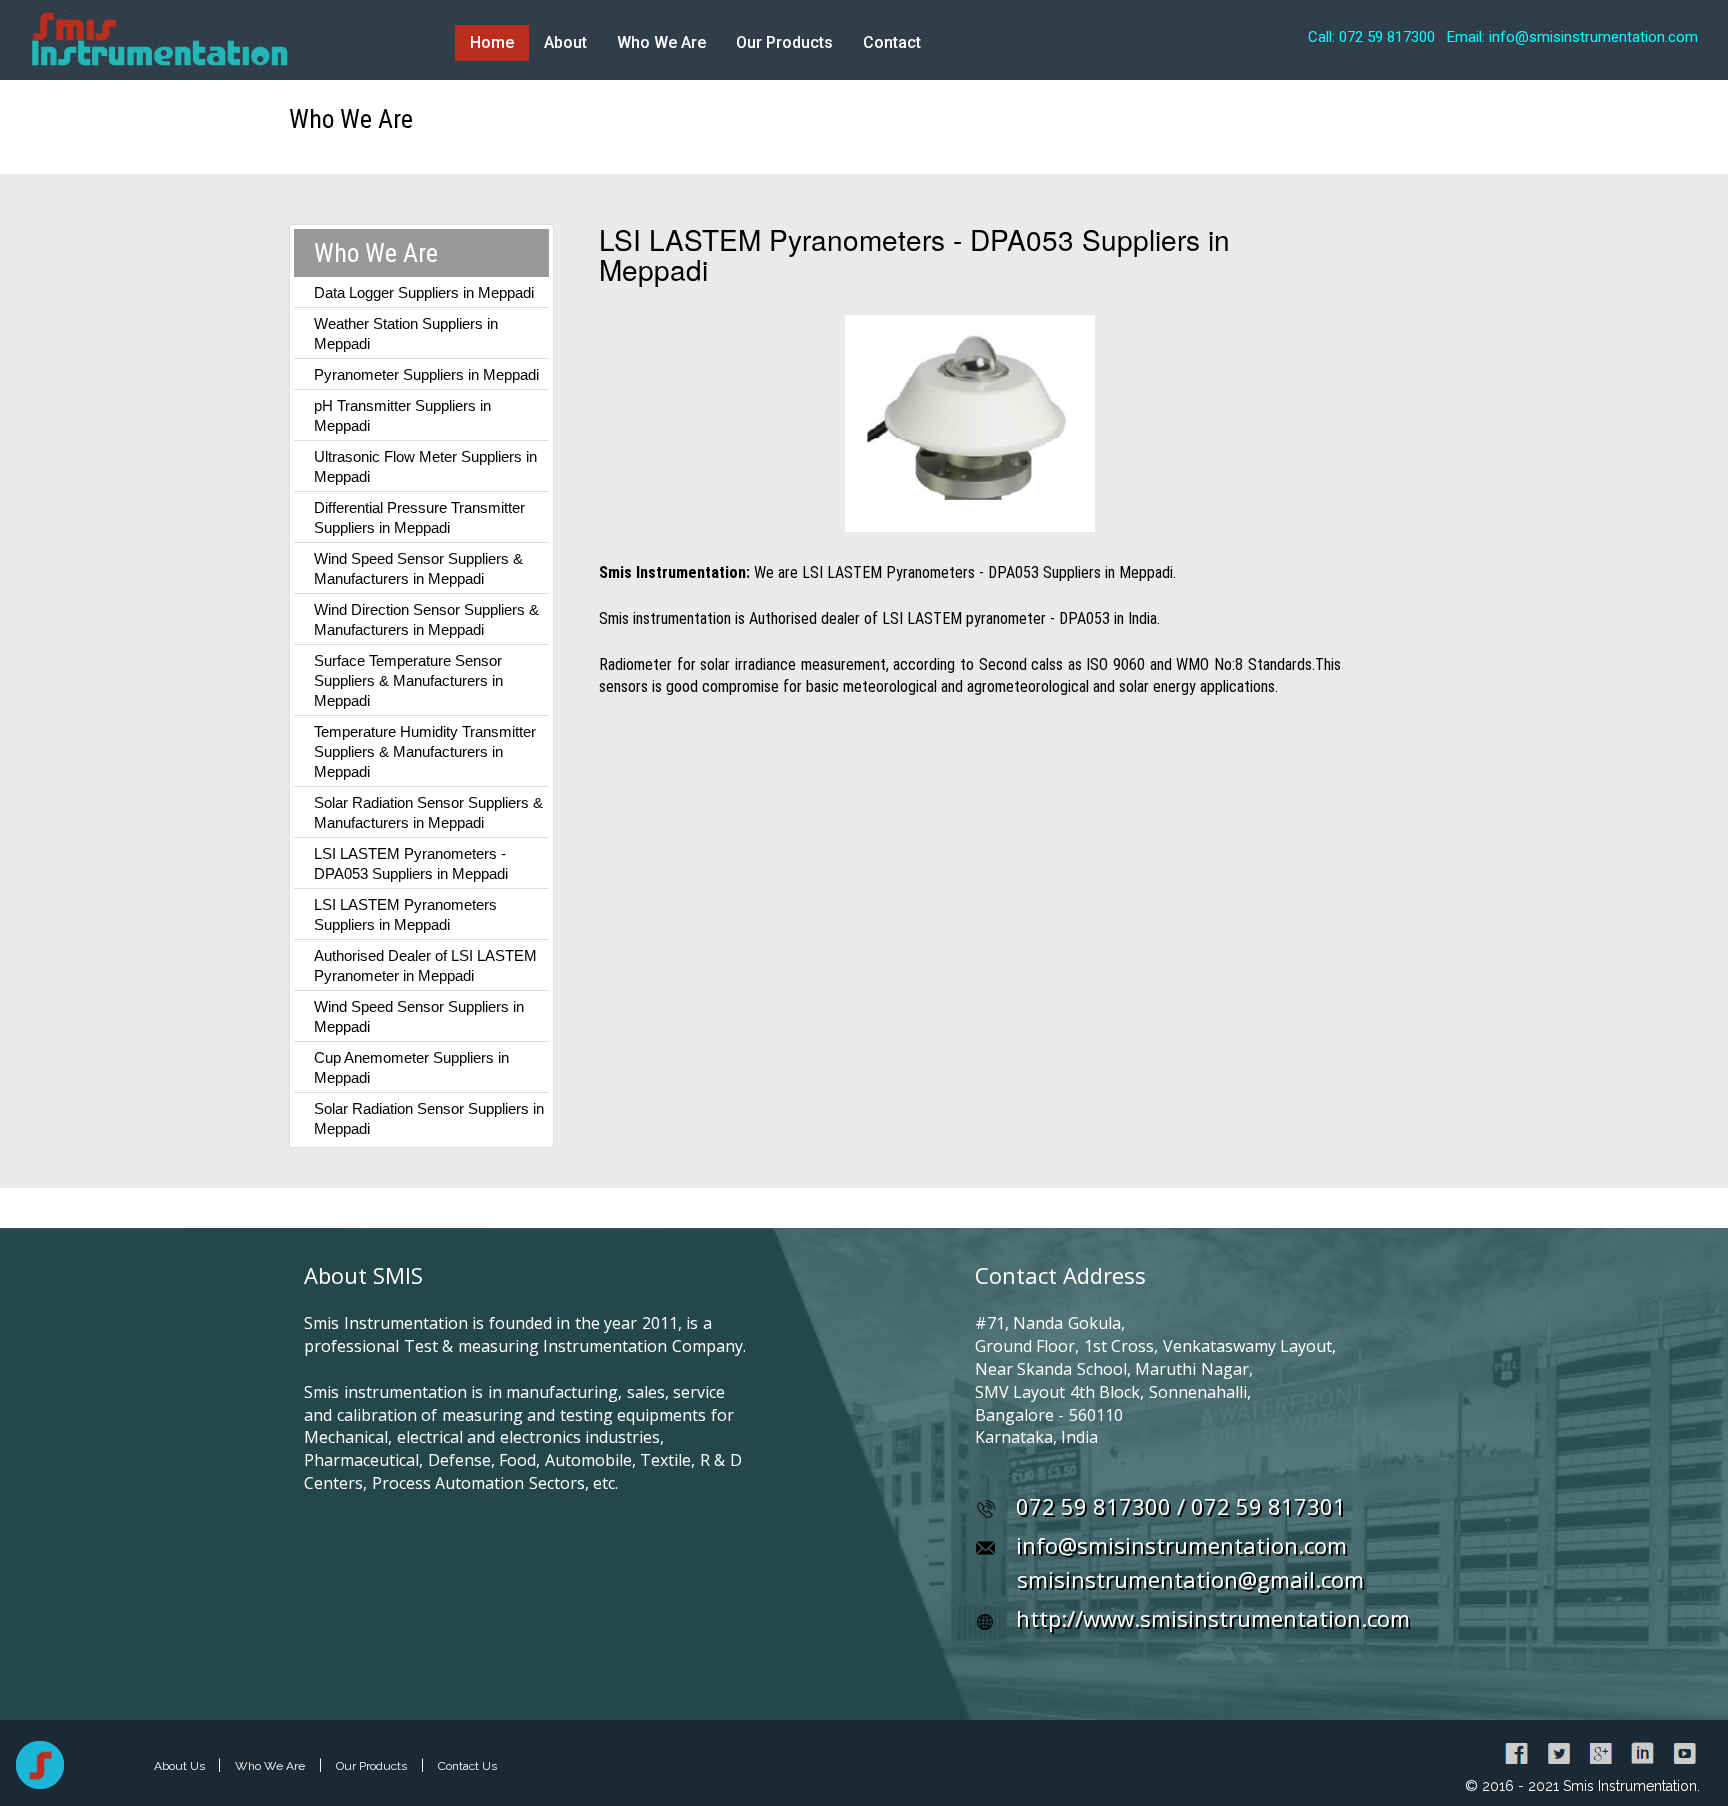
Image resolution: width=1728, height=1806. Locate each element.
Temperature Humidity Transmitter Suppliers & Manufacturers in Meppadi (425, 751)
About (565, 42)
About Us (181, 1766)
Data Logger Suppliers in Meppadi (424, 292)
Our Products (784, 42)
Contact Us (467, 1766)
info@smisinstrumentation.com (1181, 1545)
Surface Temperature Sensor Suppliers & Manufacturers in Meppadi (408, 680)
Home (492, 42)
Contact (892, 42)
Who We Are (661, 42)
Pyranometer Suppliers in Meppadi (426, 374)
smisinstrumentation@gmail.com (1190, 1579)
